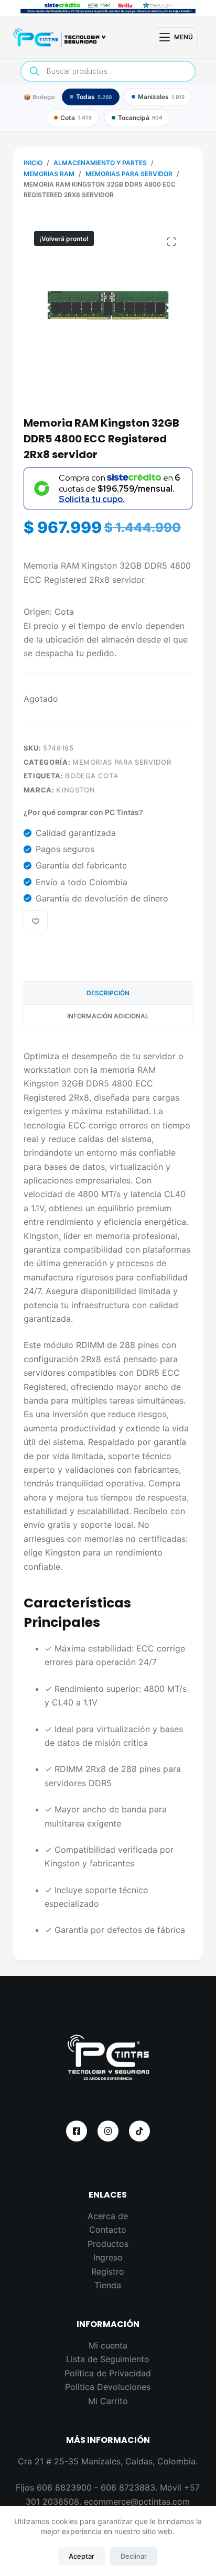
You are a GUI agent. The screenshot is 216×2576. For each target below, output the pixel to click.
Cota (76, 118)
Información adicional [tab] (108, 1016)
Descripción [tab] (108, 993)
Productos (108, 2244)
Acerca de (108, 2216)
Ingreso (108, 2257)
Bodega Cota (91, 776)
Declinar (134, 2556)
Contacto (108, 2230)
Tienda (108, 2285)
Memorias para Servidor (122, 762)
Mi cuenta (108, 2345)
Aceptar (82, 2556)
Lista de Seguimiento (108, 2359)
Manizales (161, 97)
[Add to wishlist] (36, 921)
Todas (94, 97)
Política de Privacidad (108, 2373)
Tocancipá (140, 118)
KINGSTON (75, 790)
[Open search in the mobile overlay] (108, 71)
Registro (108, 2271)
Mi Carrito (108, 2401)
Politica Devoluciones (108, 2387)
